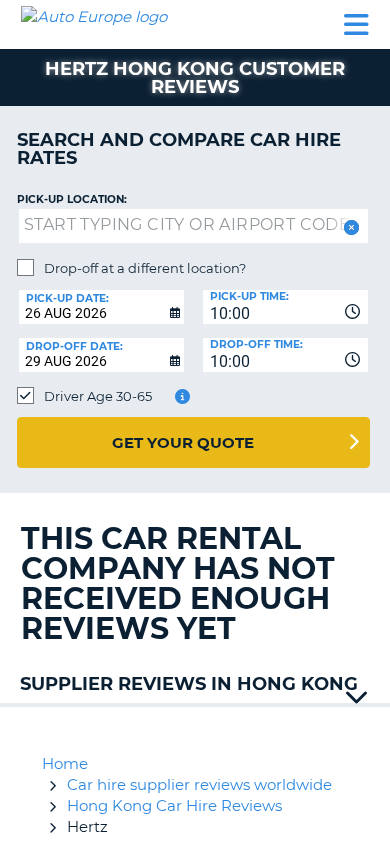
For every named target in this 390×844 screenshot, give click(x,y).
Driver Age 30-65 (98, 396)
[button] (349, 227)
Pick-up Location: (72, 199)
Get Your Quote (183, 442)
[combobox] (285, 307)
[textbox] (193, 226)
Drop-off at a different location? (145, 268)
